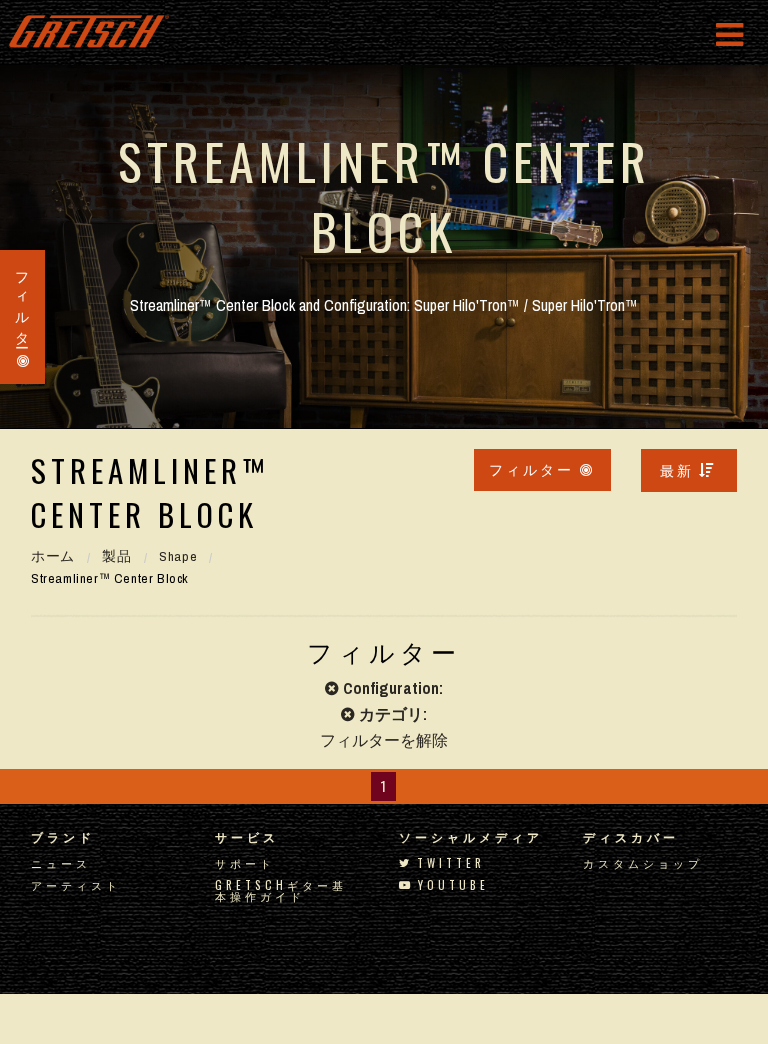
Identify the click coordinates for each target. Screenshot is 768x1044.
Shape (178, 556)
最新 (677, 469)
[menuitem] (689, 470)
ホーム (53, 556)
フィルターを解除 (384, 740)
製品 (116, 556)
